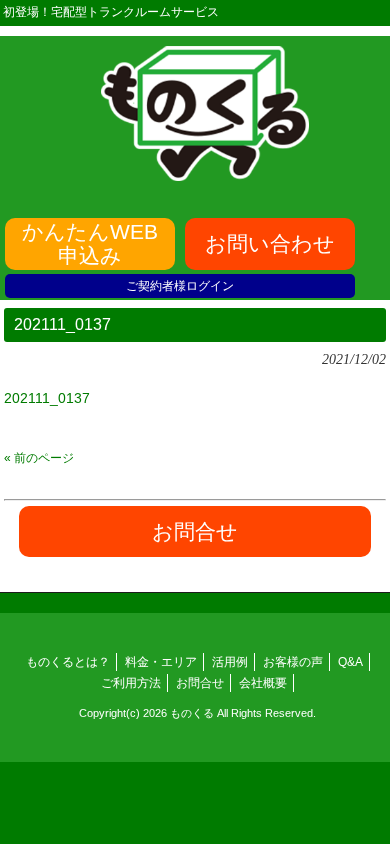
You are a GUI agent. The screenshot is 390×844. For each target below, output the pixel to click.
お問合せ (200, 683)
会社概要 (263, 683)
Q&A (350, 662)
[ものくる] (205, 174)
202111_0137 (47, 398)
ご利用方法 (131, 683)
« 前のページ (39, 458)
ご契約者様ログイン (180, 286)
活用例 (230, 662)
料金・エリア (161, 662)
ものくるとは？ (68, 662)
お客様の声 (293, 662)
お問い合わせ (270, 243)
